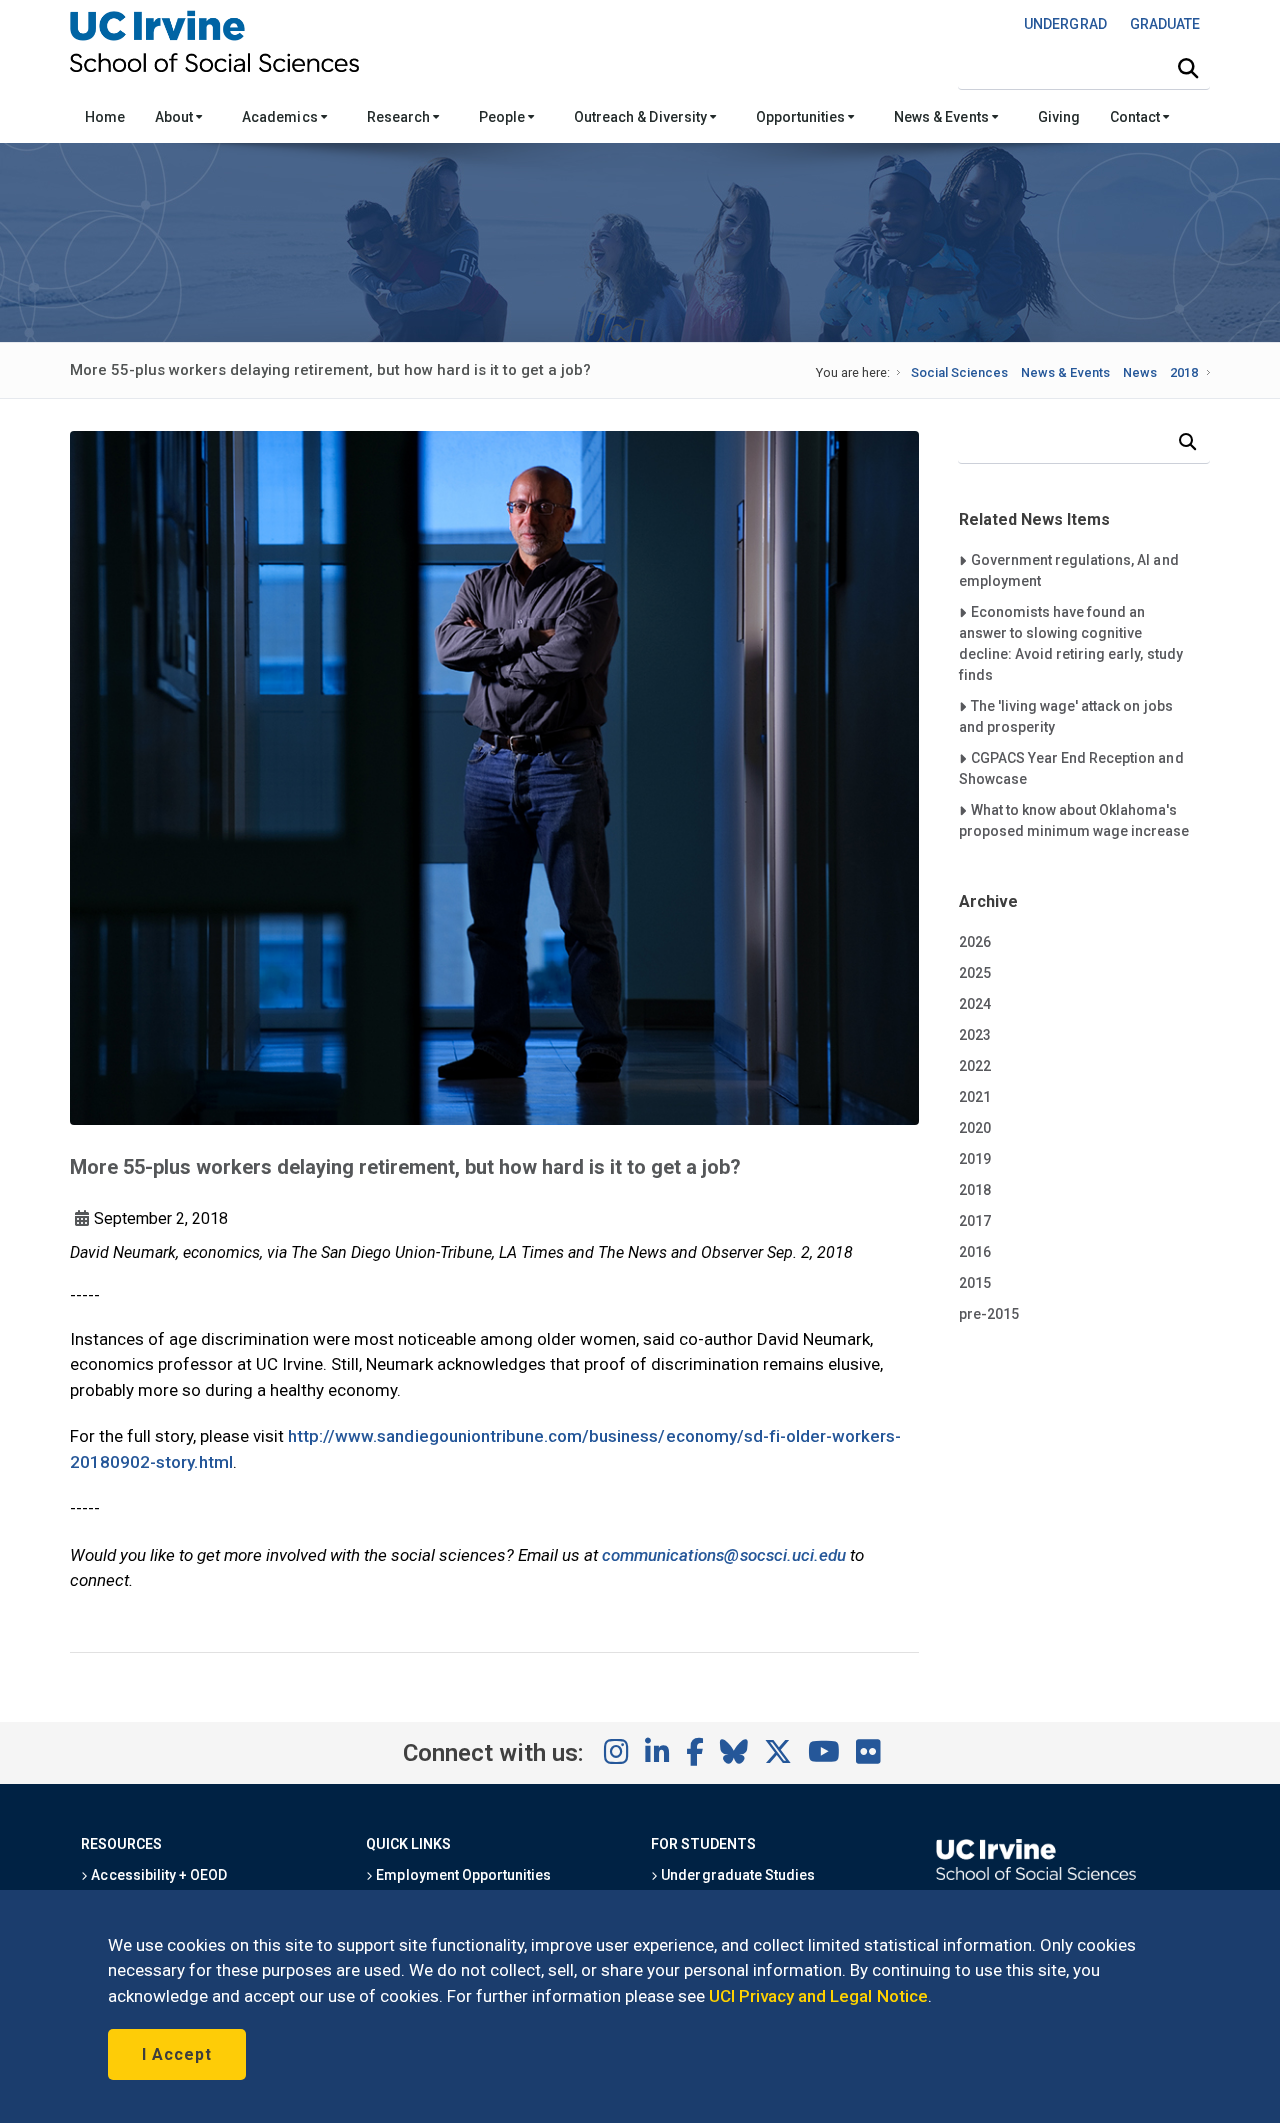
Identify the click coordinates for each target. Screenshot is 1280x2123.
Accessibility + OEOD (157, 1875)
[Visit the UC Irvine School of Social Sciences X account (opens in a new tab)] (778, 1753)
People (503, 117)
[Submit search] (1188, 69)
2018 (1184, 372)
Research (400, 117)
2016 (975, 1252)
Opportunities (802, 117)
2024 (975, 1004)
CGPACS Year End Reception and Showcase (1071, 768)
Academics (281, 117)
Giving (1059, 117)
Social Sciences (959, 372)
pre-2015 (989, 1314)
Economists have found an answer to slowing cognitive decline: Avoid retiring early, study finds (1071, 643)
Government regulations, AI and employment (1069, 570)
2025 (975, 973)
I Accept (177, 2054)
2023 (975, 1035)
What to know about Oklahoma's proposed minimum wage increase (1074, 820)
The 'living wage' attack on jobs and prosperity (1066, 716)
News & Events (942, 117)
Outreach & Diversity (642, 117)
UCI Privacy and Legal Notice (818, 1996)
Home (105, 117)
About (175, 117)
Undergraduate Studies (736, 1875)
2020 (975, 1128)
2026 (975, 942)
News (1140, 372)
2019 (975, 1159)
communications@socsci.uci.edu (724, 1555)
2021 (975, 1097)
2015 (975, 1283)
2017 (975, 1221)
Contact (1136, 117)
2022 (975, 1066)
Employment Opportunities (462, 1875)
